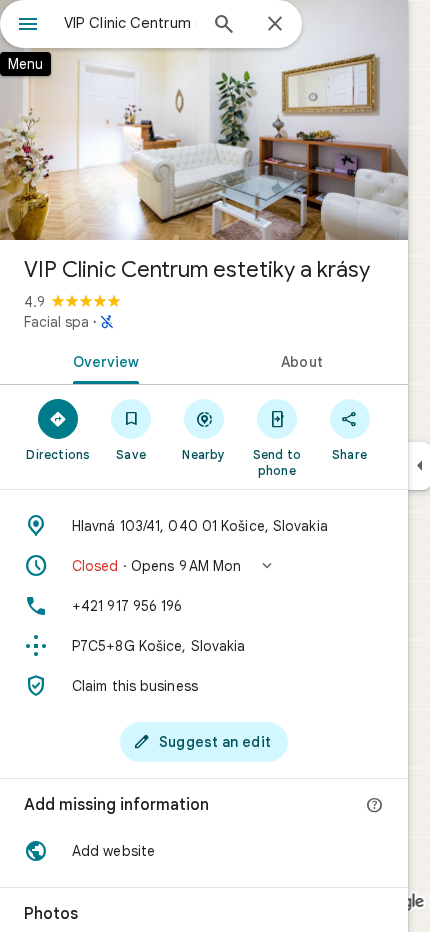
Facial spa (56, 322)
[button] (204, 566)
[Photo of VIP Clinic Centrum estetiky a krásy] (204, 120)
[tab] (102, 360)
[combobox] (130, 23)
